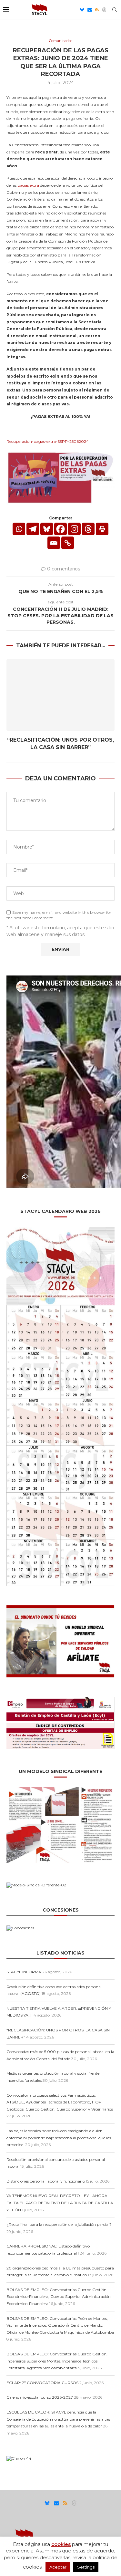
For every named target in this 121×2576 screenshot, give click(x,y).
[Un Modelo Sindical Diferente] (60, 1789)
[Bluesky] (82, 10)
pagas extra (28, 185)
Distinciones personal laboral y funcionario (46, 2181)
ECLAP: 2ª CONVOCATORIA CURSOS (42, 2383)
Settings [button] (86, 2567)
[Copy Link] (68, 543)
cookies (61, 2544)
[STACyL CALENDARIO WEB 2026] (60, 1406)
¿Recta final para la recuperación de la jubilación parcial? (59, 2224)
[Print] (102, 529)
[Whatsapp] (19, 529)
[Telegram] (33, 529)
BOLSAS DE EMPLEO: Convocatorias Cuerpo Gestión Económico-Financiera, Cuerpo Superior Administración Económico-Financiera (59, 2297)
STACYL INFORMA (24, 1972)
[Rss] (97, 10)
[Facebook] (60, 529)
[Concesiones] (20, 1928)
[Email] (90, 10)
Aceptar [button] (58, 2567)
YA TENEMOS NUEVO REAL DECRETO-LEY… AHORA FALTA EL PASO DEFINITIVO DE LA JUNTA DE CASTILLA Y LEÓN (60, 2203)
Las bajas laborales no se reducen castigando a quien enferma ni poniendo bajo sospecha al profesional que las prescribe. (59, 2138)
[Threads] (104, 10)
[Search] (115, 10)
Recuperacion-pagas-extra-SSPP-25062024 (48, 441)
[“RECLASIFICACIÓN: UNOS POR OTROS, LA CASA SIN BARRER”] (60, 695)
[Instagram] (74, 529)
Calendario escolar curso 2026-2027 (40, 2397)
